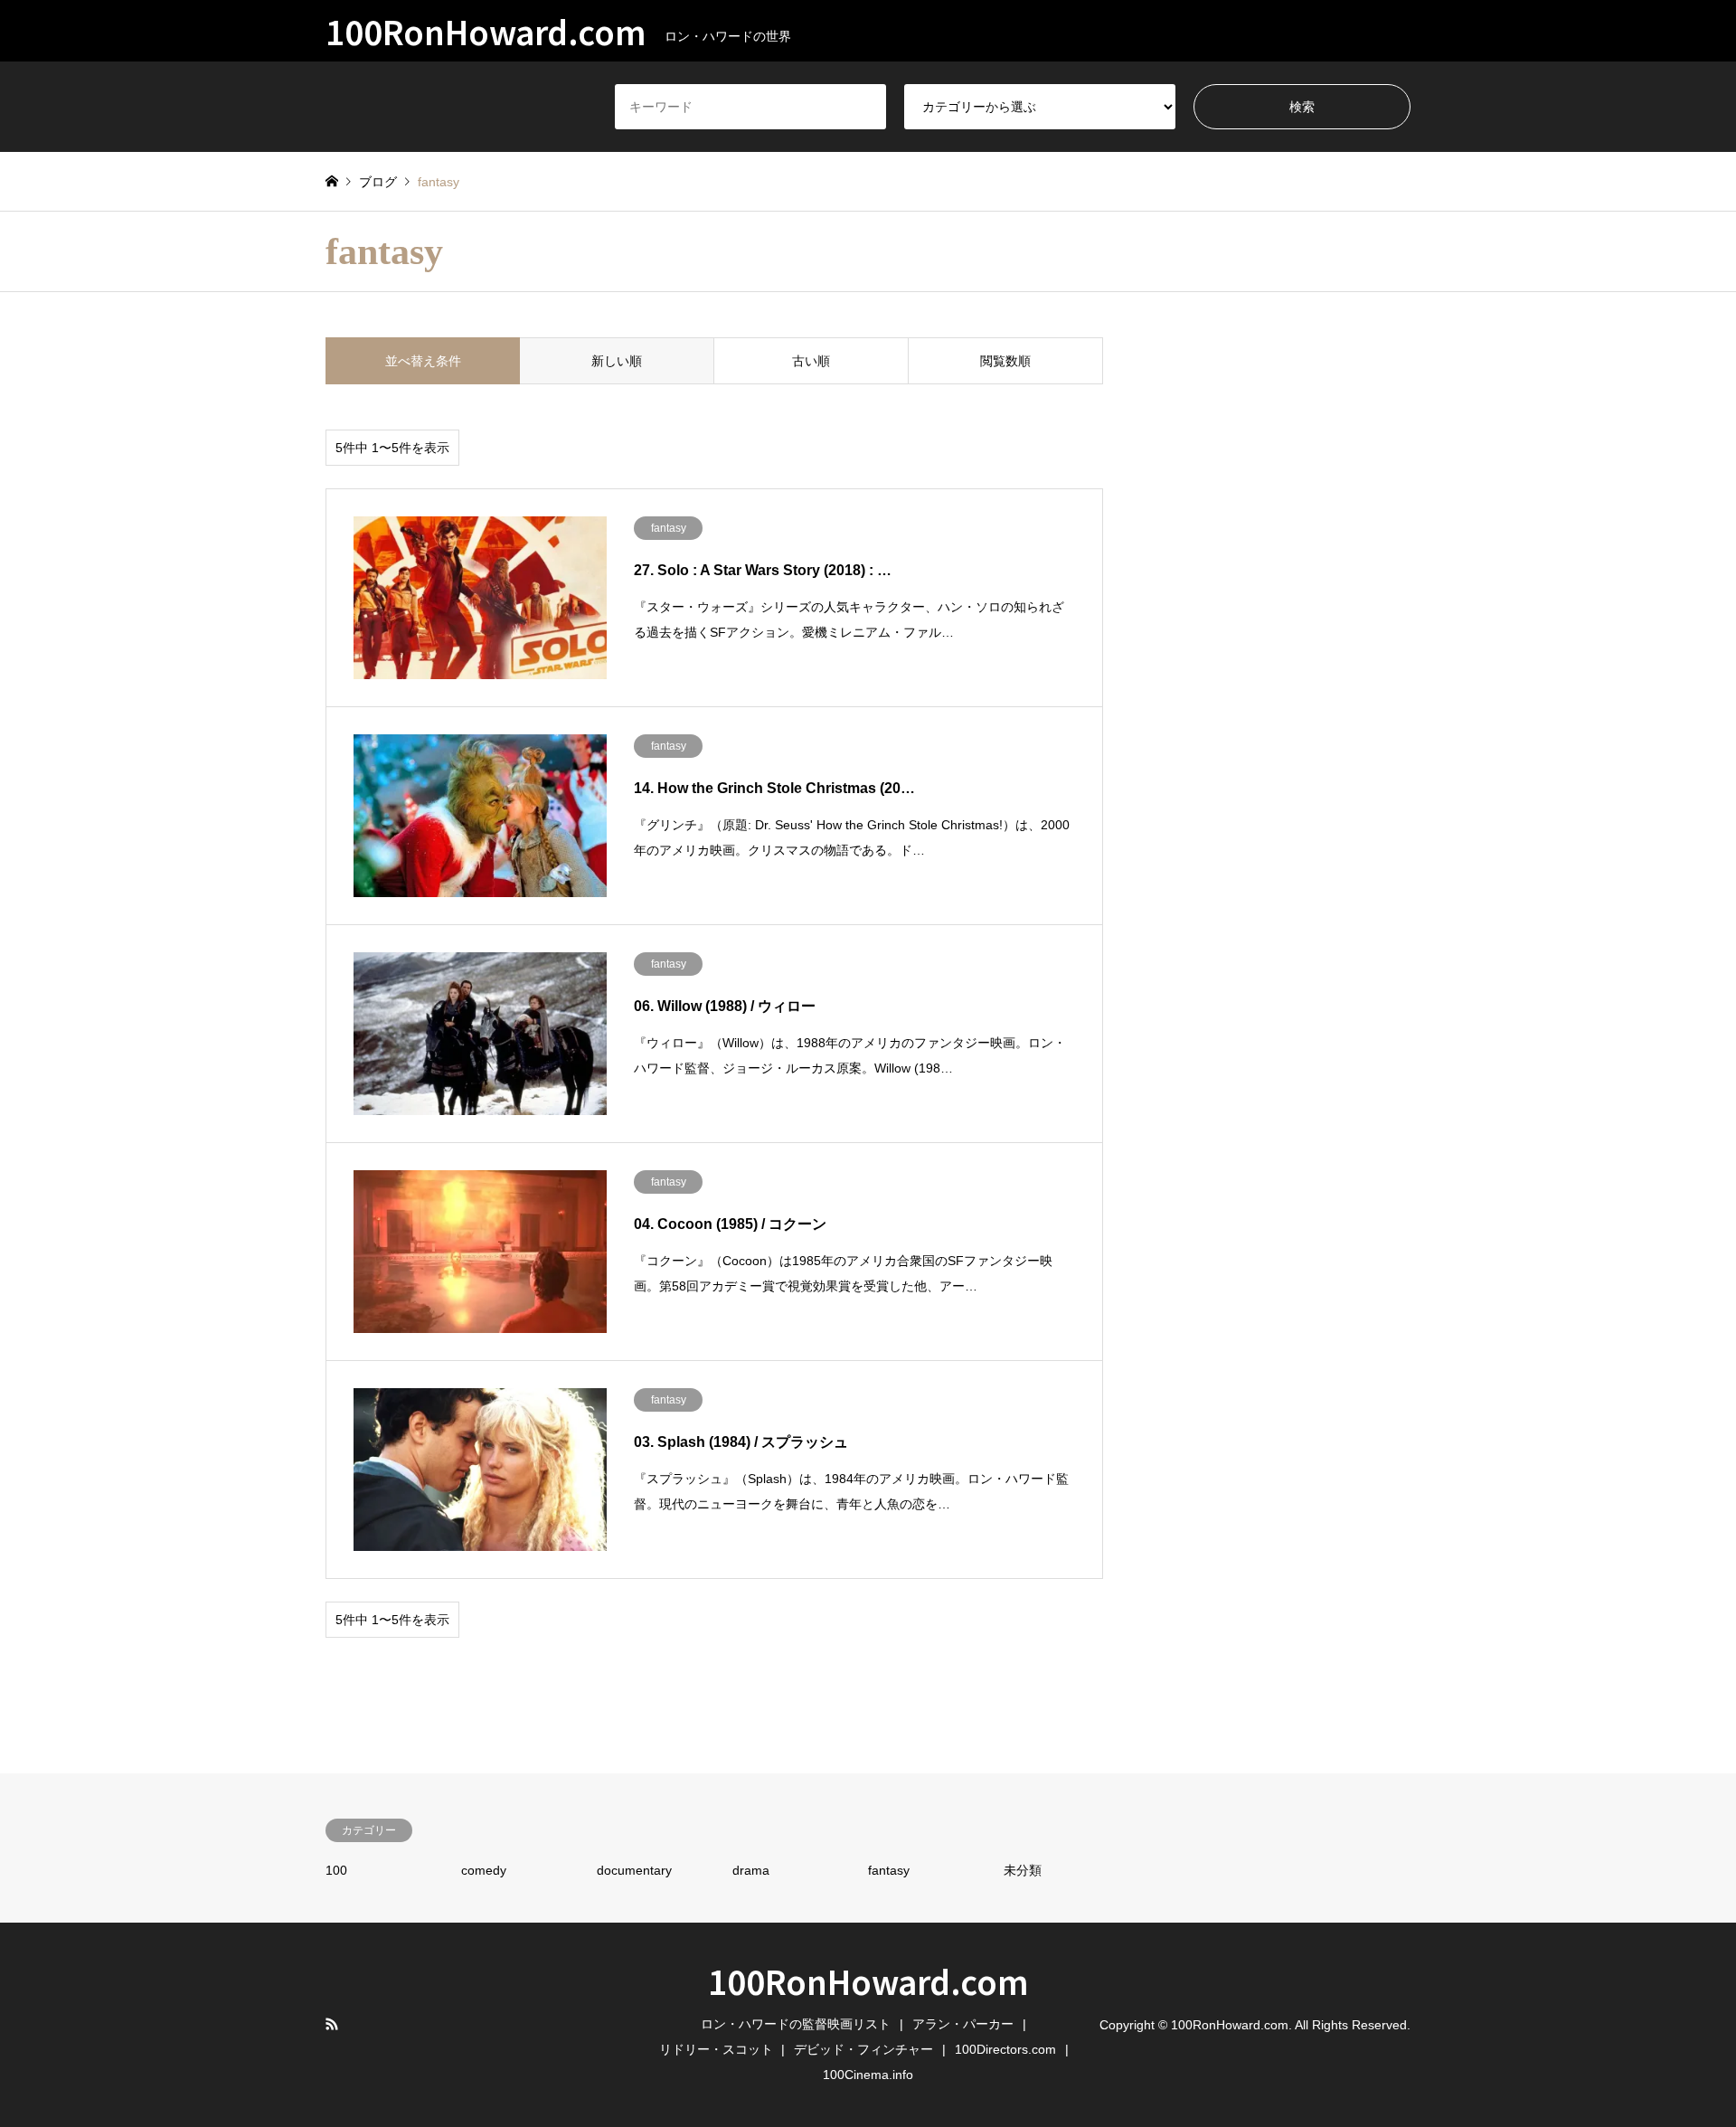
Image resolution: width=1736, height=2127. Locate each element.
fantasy (889, 1870)
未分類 (1023, 1870)
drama (751, 1870)
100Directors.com (1005, 2049)
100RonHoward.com (868, 1980)
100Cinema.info (868, 2075)
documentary (634, 1870)
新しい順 (617, 361)
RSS (332, 2024)
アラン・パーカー (963, 2024)
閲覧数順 (1005, 361)
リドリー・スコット (716, 2049)
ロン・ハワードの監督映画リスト (796, 2024)
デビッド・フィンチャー (863, 2049)
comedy (484, 1870)
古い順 (811, 361)
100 (336, 1870)
